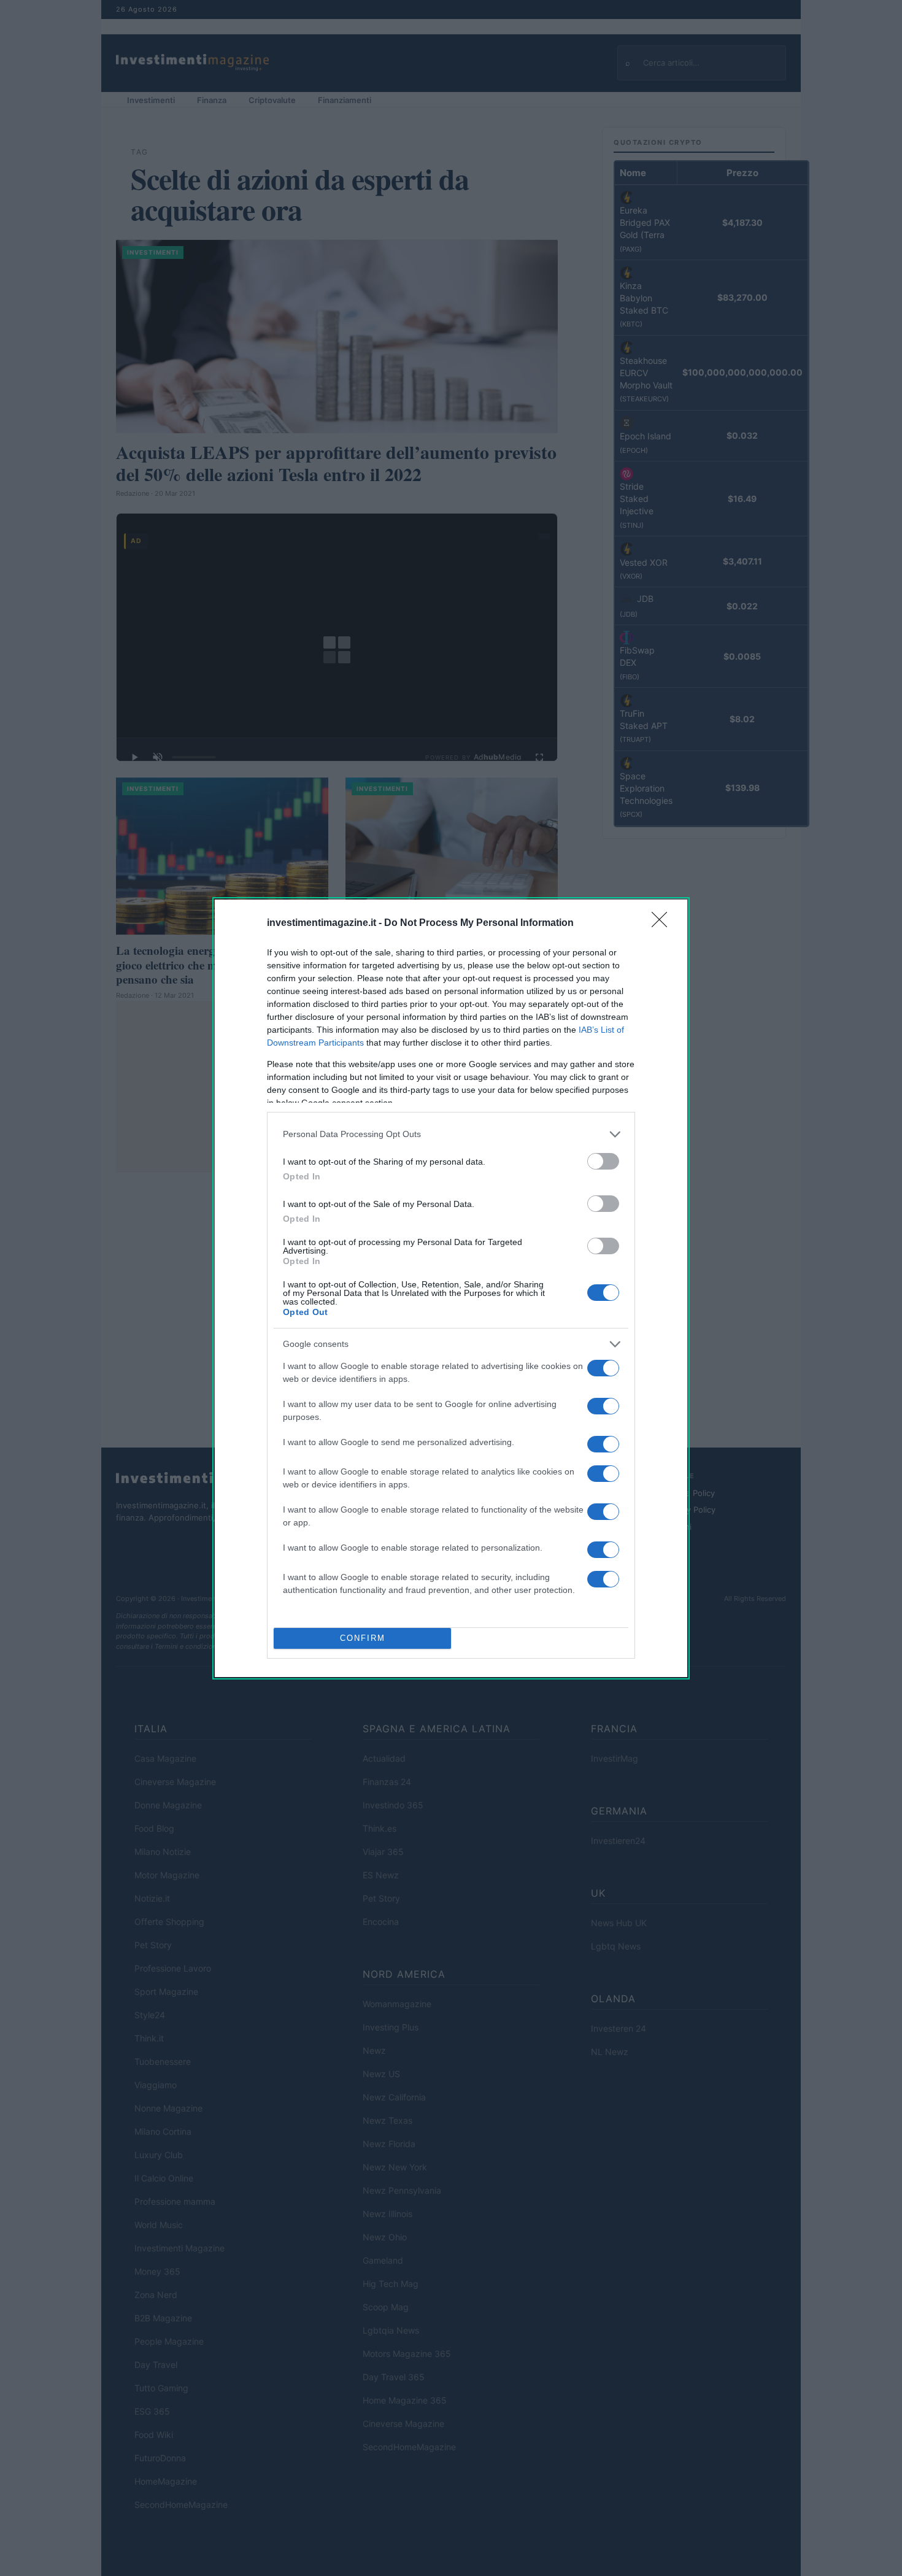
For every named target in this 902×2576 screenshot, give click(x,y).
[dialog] (451, 1288)
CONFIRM (363, 1638)
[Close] (663, 924)
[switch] (603, 1161)
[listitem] (451, 1134)
